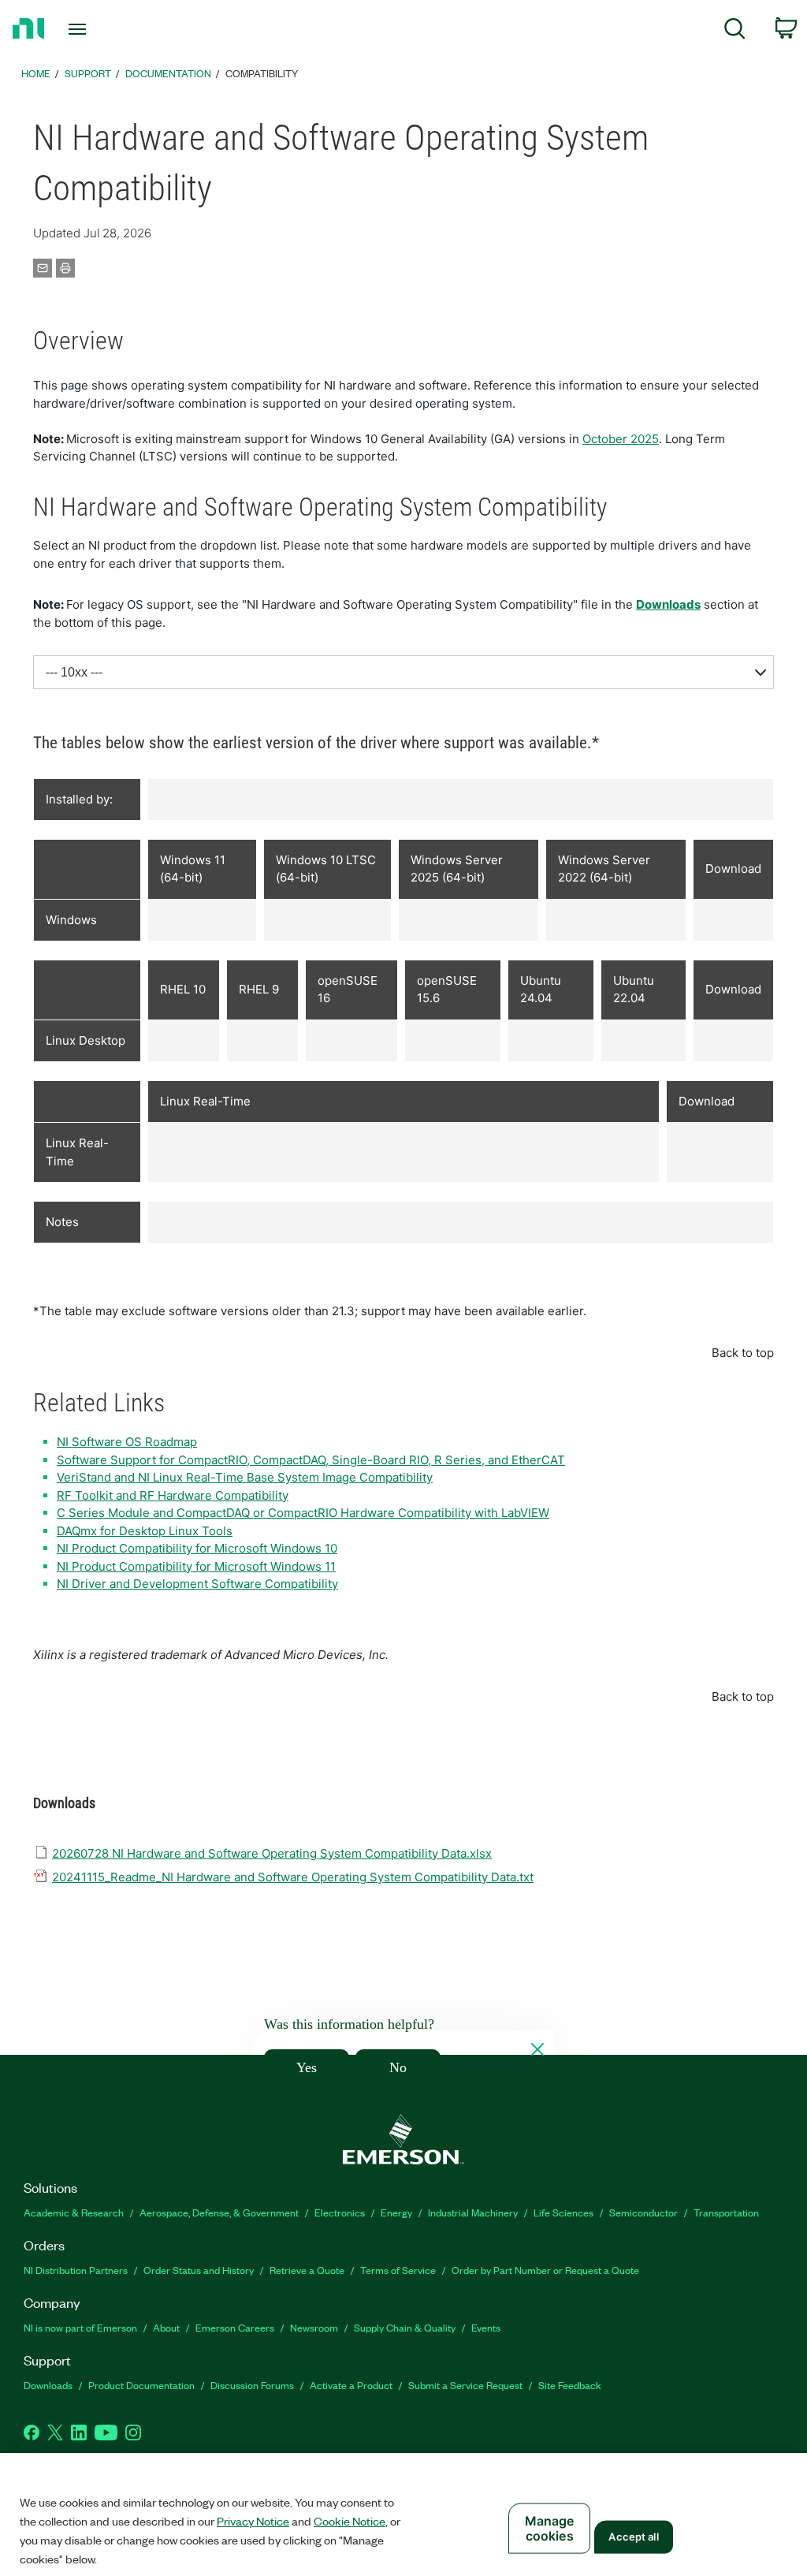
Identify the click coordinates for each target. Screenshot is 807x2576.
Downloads (668, 604)
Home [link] (36, 73)
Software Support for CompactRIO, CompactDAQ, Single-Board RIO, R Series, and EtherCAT (311, 1460)
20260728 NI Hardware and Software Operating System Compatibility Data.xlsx (272, 1853)
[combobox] (403, 672)
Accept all (633, 2537)
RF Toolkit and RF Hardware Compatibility (173, 1495)
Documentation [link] (168, 73)
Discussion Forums (252, 2385)
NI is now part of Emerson (80, 2327)
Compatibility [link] (262, 73)
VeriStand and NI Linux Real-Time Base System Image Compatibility (245, 1477)
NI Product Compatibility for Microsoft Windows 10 (197, 1548)
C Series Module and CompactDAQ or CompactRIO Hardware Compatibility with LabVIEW (303, 1513)
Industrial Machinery (473, 2212)
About (166, 2327)
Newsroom (314, 2327)
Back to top (743, 1353)
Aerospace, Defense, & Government (219, 2212)
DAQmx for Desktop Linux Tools (145, 1531)
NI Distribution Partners (76, 2270)
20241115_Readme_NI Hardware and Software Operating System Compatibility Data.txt (293, 1877)
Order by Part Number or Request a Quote (545, 2270)
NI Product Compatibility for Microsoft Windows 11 (196, 1566)
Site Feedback (570, 2385)
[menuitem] (735, 31)
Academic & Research (74, 2212)
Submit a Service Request (465, 2385)
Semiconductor (643, 2212)
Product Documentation (141, 2385)
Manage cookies (550, 2528)
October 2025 (621, 439)
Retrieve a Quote (307, 2270)
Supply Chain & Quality (405, 2327)
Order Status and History (199, 2270)
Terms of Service (398, 2270)
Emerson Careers (235, 2327)
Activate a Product (351, 2385)
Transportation (726, 2212)
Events (486, 2327)
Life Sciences (563, 2212)
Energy (396, 2212)
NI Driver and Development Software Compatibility (197, 1584)
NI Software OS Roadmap (127, 1442)
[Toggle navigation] (105, 29)
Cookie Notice (350, 2521)
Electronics (340, 2212)
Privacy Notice (253, 2521)
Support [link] (88, 73)
